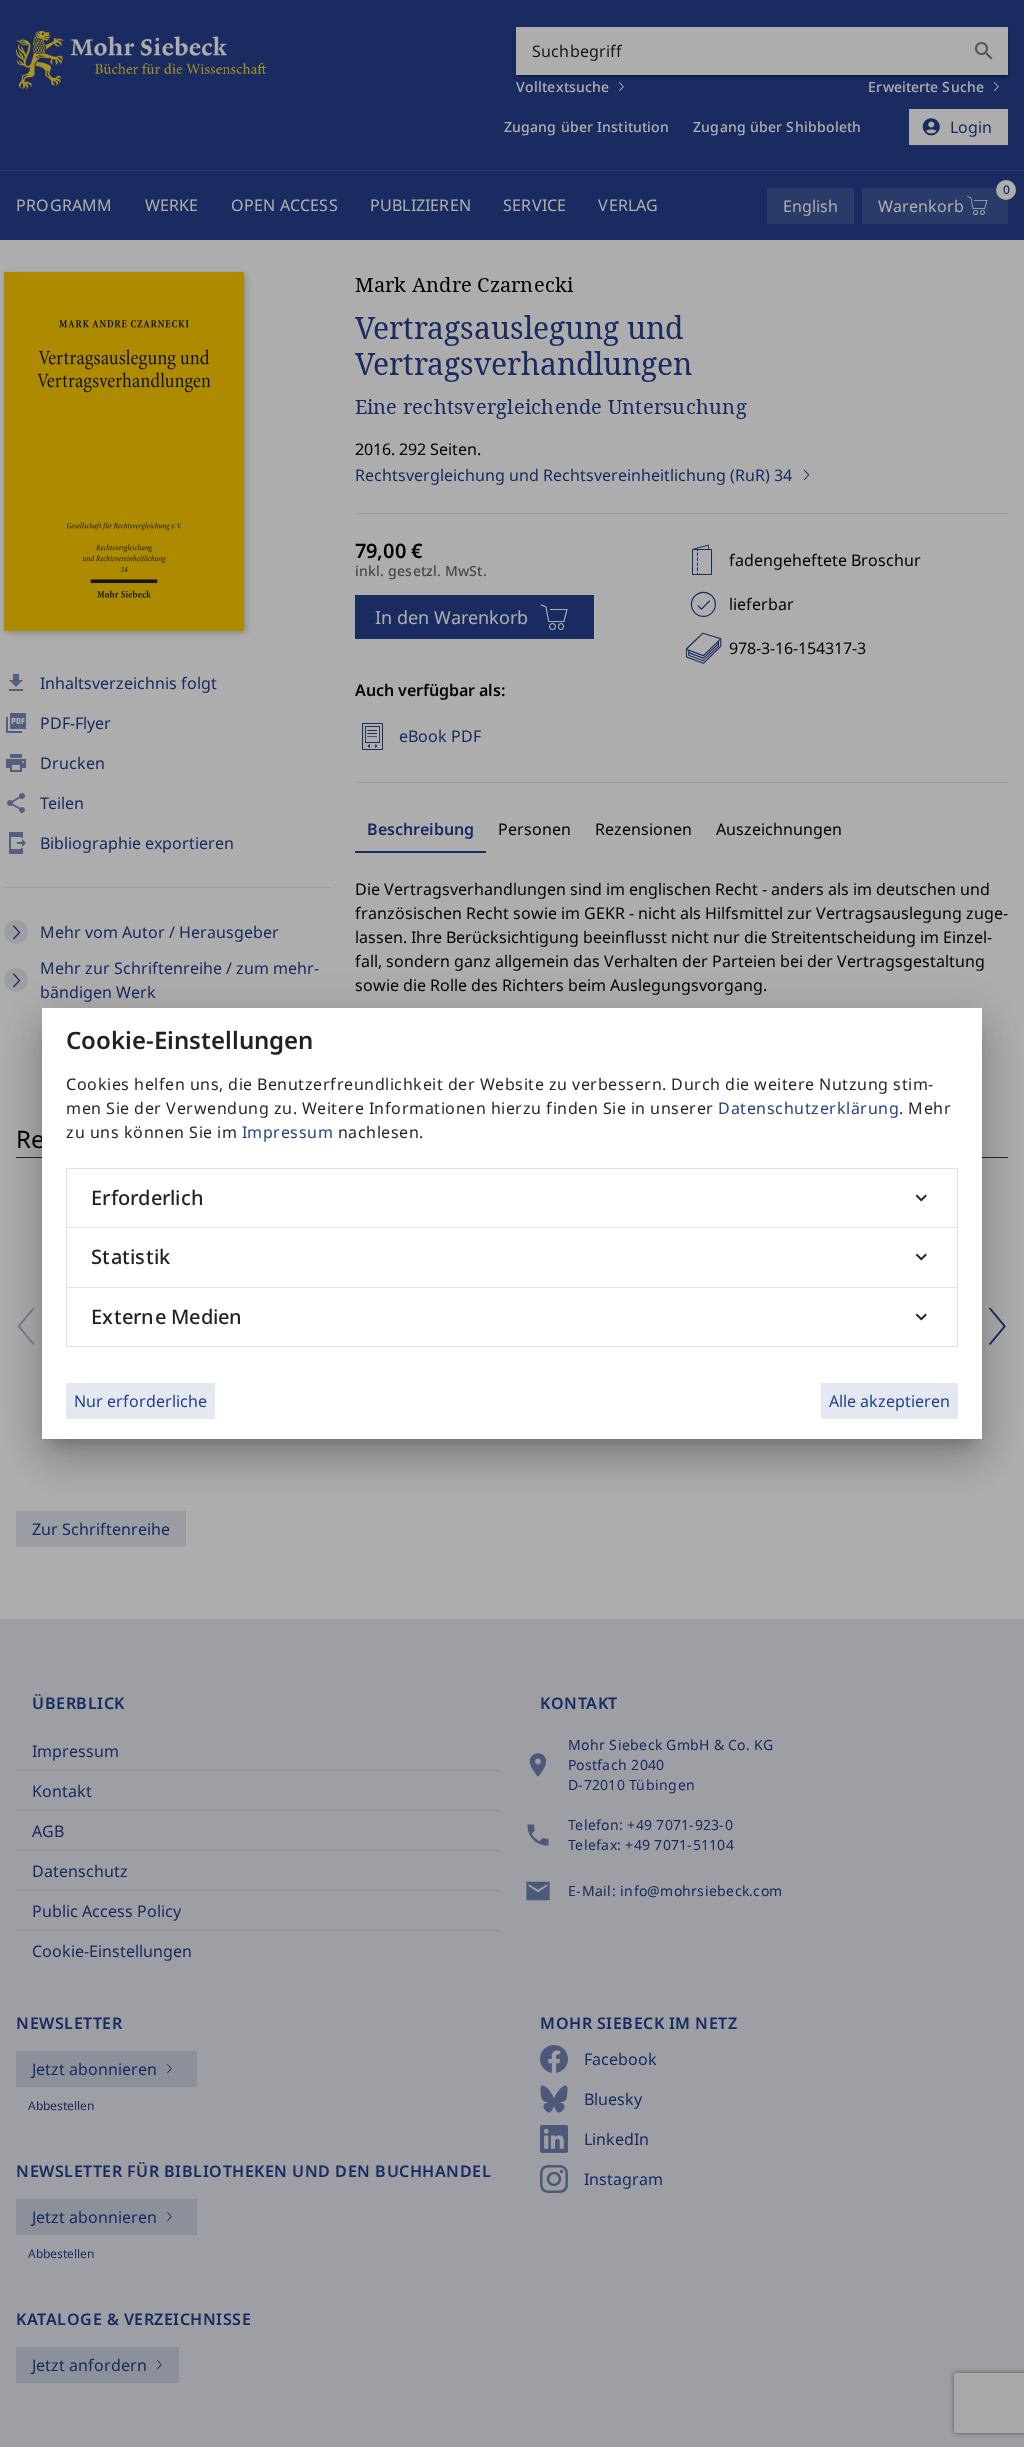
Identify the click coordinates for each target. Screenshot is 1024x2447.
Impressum (288, 1132)
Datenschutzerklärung (808, 1108)
